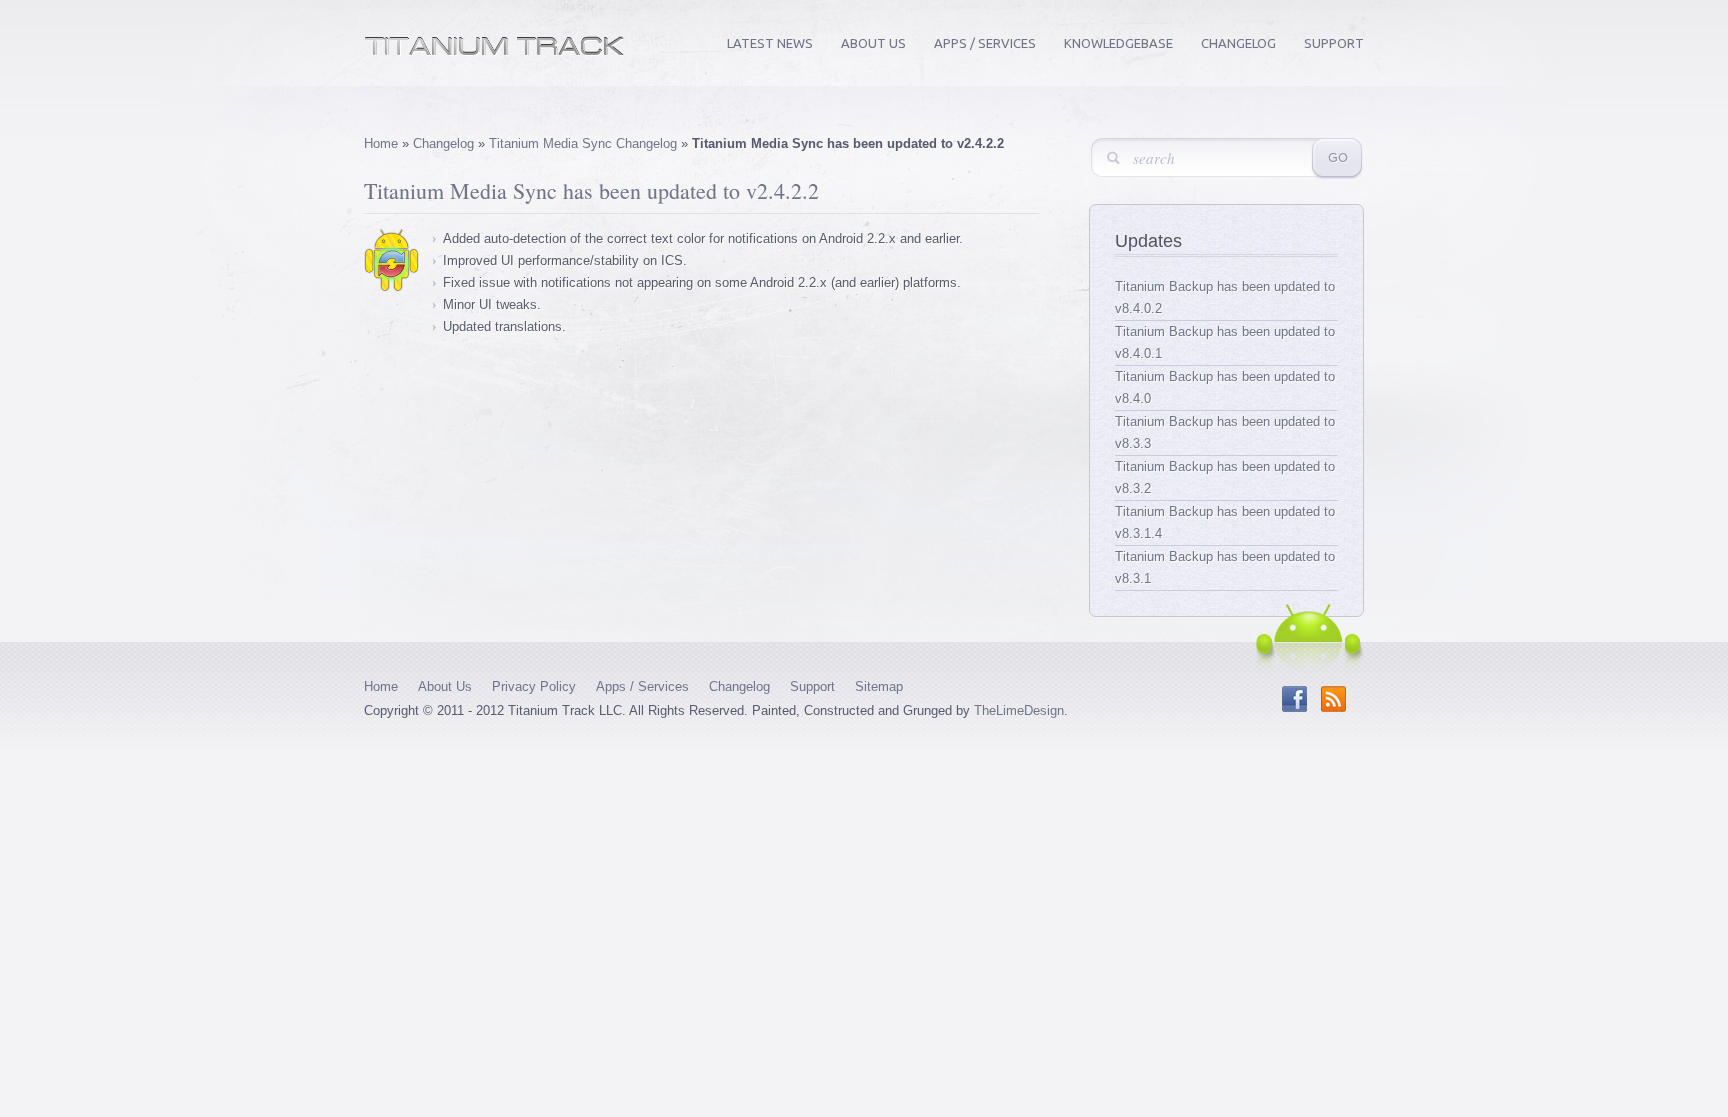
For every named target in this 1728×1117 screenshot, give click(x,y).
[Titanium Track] (494, 51)
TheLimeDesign (1019, 710)
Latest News (770, 43)
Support (1334, 43)
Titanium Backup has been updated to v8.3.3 (1225, 432)
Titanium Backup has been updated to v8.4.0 (1225, 387)
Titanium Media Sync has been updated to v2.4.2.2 (591, 190)
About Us (873, 43)
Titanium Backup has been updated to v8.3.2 (1225, 477)
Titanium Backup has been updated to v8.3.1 (1225, 567)
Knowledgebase (1118, 43)
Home (381, 143)
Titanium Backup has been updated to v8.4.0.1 (1225, 342)
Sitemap (879, 686)
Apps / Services (985, 43)
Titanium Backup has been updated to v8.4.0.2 (1225, 297)
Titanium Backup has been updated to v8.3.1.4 (1225, 522)
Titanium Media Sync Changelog (583, 143)
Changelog (1238, 43)
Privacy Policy (534, 686)
